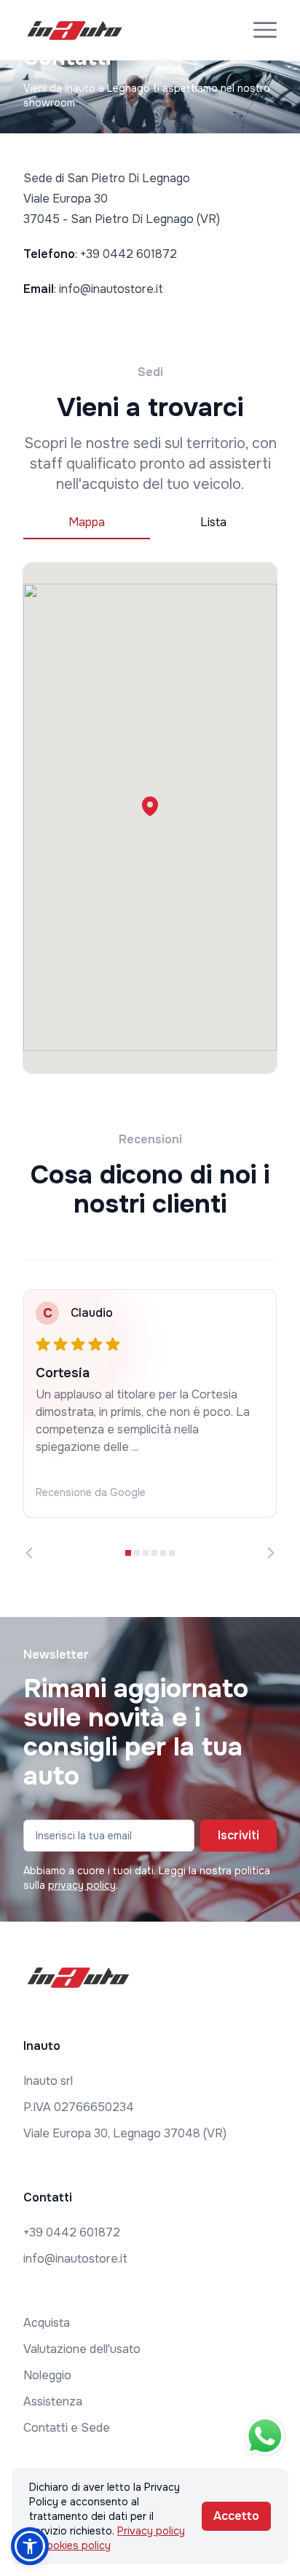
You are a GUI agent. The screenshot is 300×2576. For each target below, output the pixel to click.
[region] (150, 1424)
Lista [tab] (213, 522)
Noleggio (47, 2375)
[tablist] (150, 523)
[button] (150, 806)
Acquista (47, 2323)
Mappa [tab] (87, 522)
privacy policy (82, 1885)
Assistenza (53, 2401)
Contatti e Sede (67, 2428)
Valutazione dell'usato (82, 2349)
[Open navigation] (265, 30)
